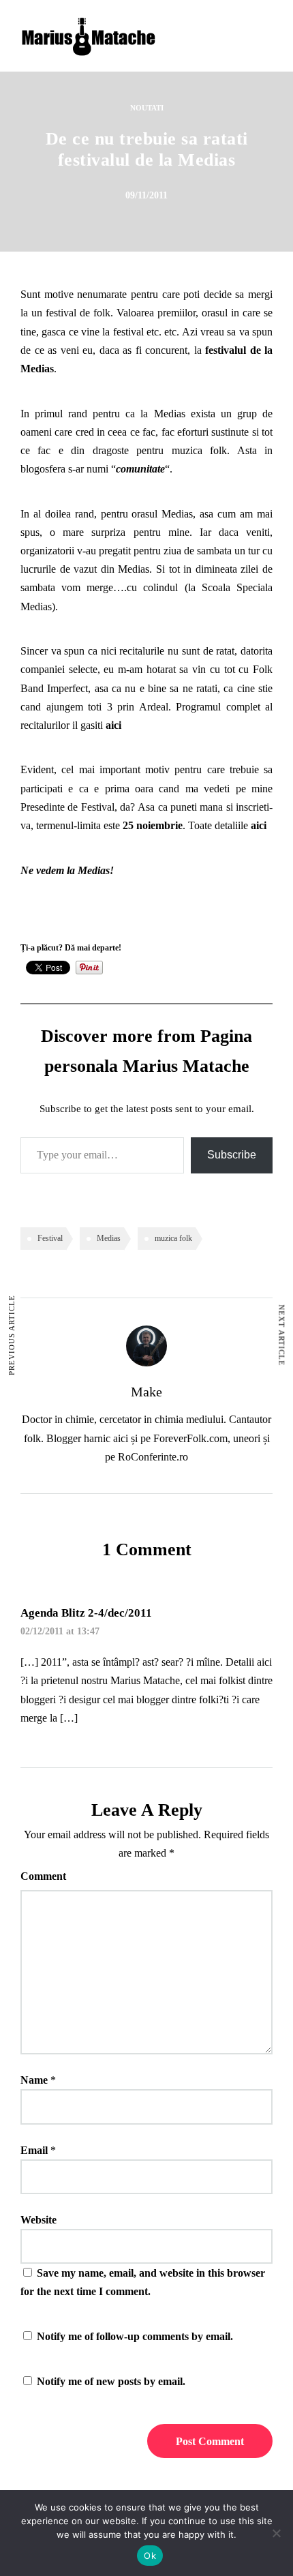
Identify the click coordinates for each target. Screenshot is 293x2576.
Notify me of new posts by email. (111, 2381)
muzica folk (173, 1238)
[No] (276, 2533)
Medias (109, 1238)
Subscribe (232, 1155)
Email (34, 2150)
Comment (43, 1876)
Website (38, 2220)
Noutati (147, 108)
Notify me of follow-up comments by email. (135, 2336)
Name (34, 2080)
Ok (150, 2556)
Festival (50, 1238)
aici (113, 725)
